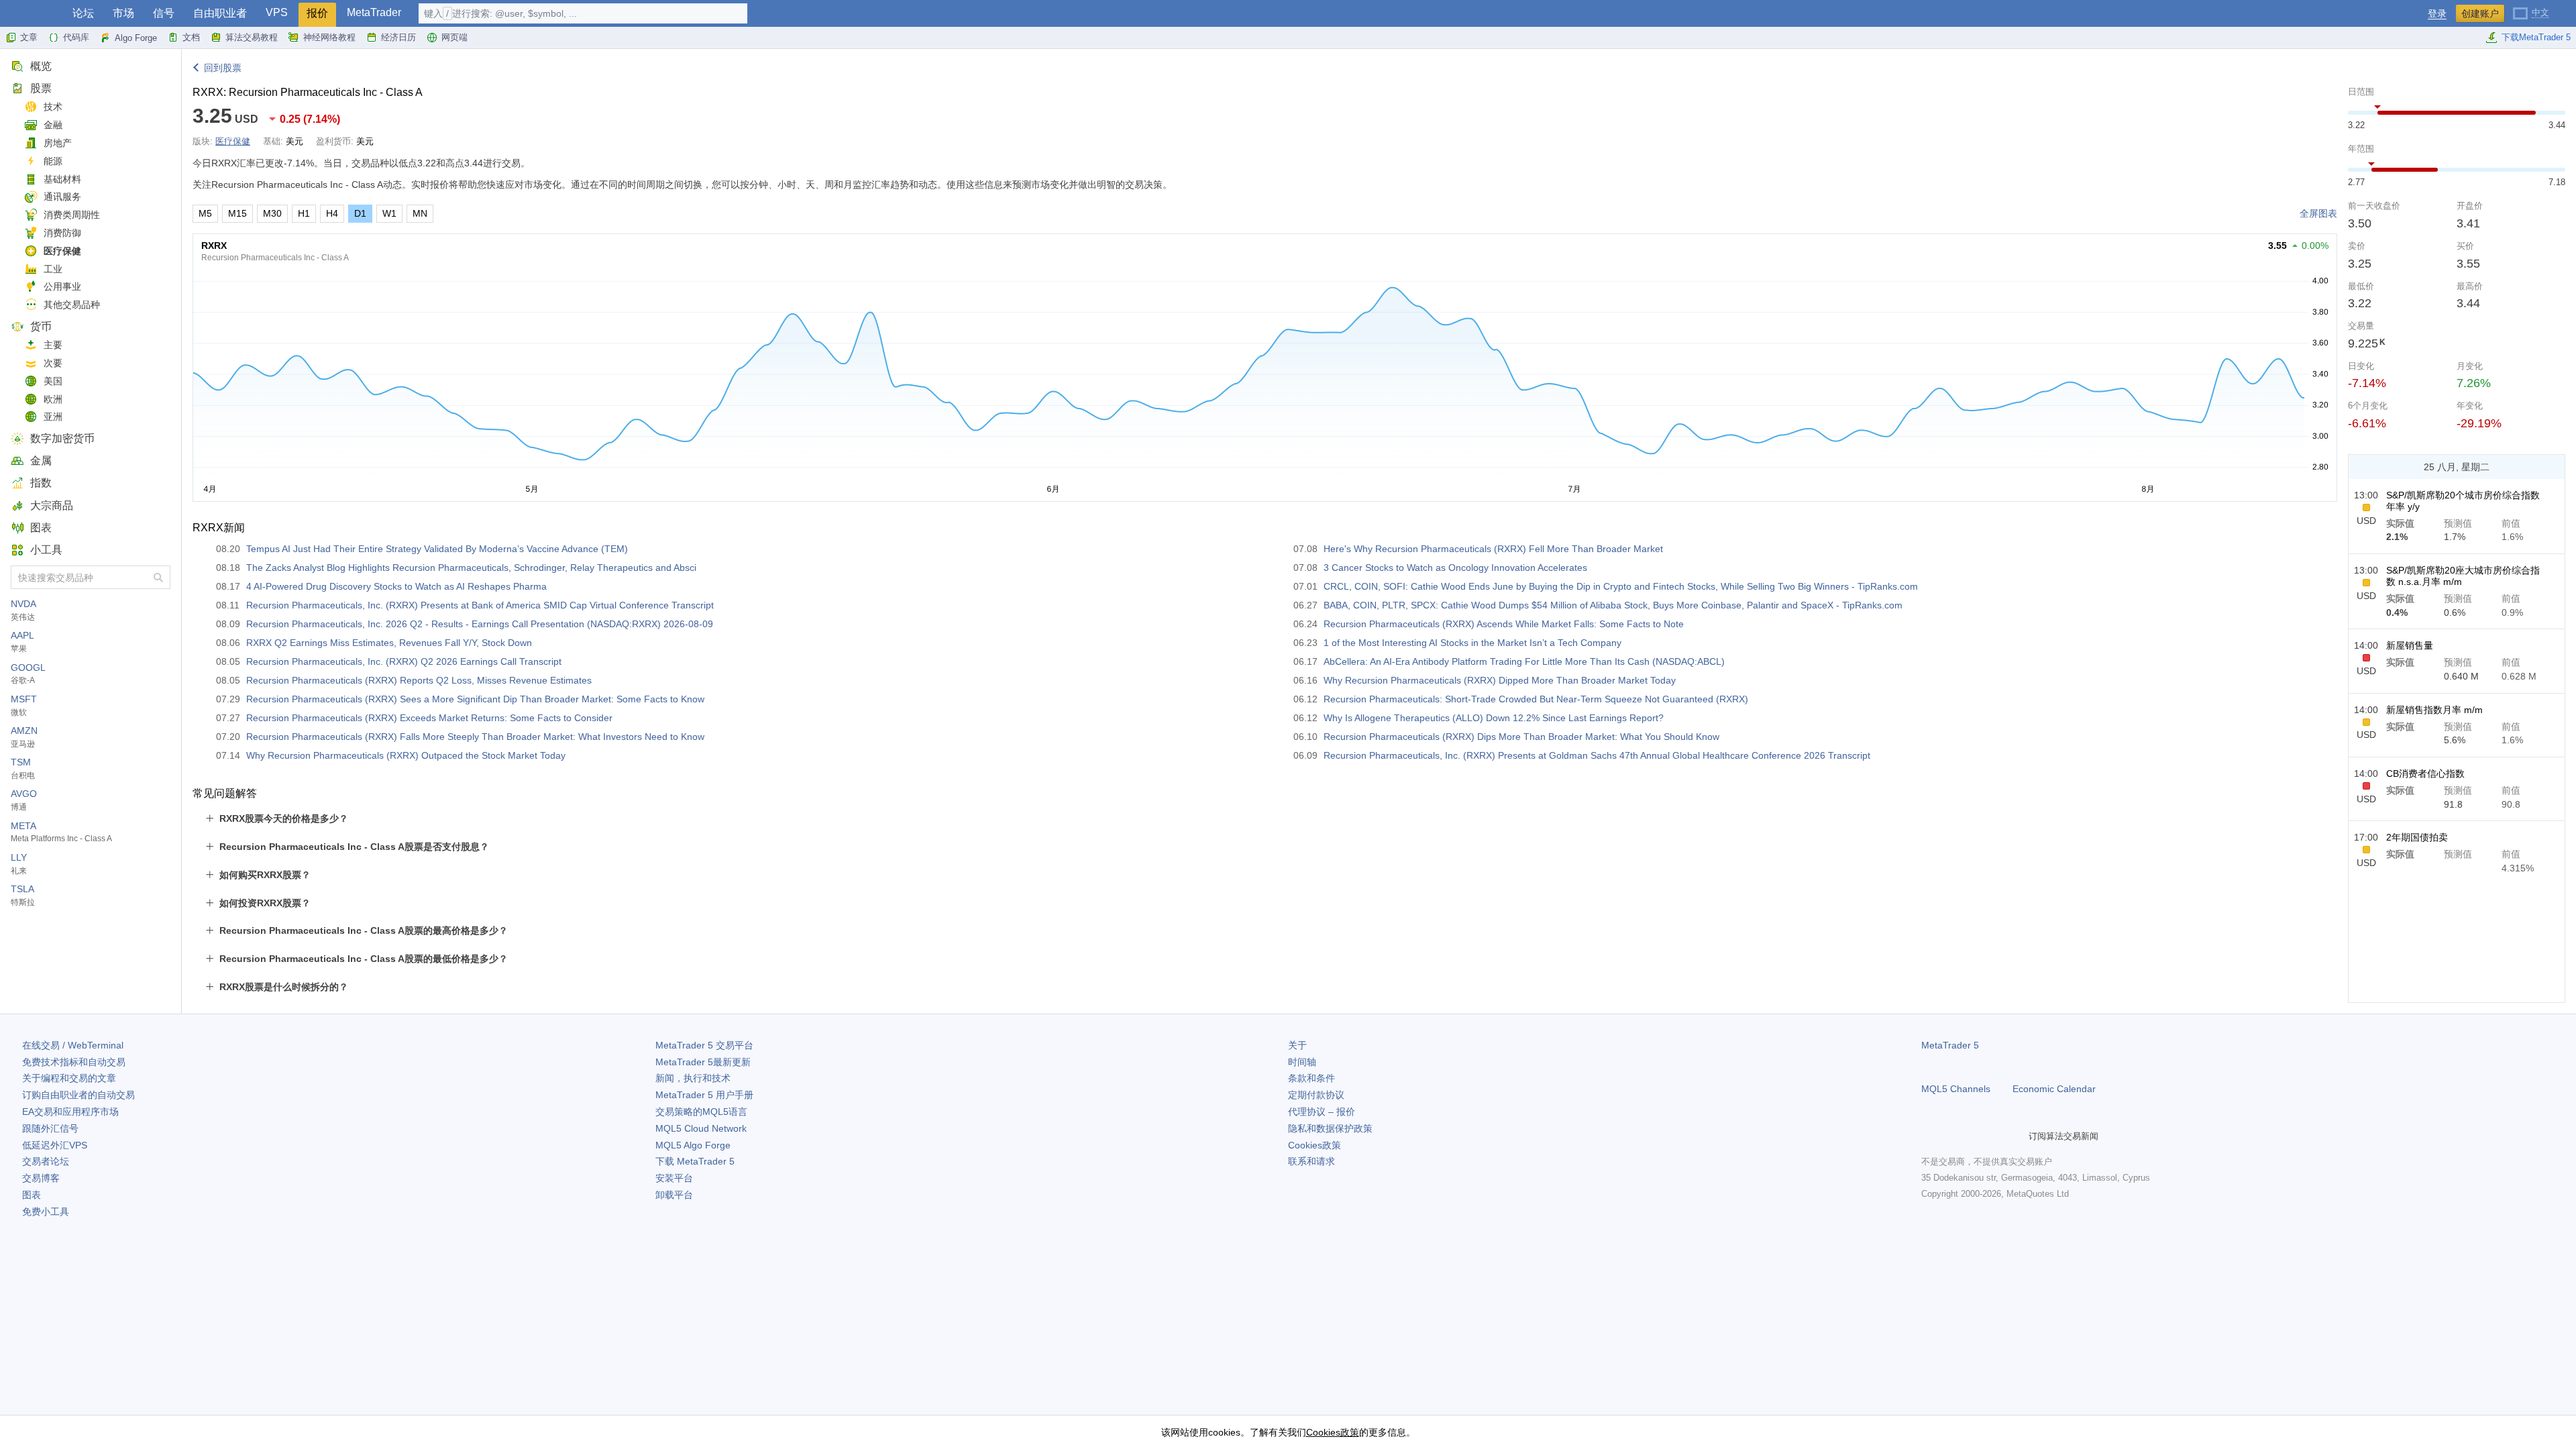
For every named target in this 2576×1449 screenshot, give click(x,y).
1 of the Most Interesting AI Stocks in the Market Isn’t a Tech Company (1472, 643)
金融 (53, 125)
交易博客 (41, 1178)
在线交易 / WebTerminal (73, 1045)
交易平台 (704, 1045)
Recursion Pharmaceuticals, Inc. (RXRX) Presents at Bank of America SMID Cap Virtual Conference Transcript (480, 605)
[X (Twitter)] (1972, 1136)
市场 (123, 13)
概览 (41, 66)
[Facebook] (1929, 1136)
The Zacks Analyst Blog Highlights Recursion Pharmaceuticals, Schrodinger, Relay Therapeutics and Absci (471, 568)
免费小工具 (46, 1212)
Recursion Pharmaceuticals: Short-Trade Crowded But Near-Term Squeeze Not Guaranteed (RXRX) (1536, 699)
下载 (695, 1161)
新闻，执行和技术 (693, 1078)
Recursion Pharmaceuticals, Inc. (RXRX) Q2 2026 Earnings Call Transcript (404, 661)
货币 (41, 326)
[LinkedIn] (2015, 1136)
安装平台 (674, 1178)
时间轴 (1302, 1062)
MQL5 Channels (1956, 1089)
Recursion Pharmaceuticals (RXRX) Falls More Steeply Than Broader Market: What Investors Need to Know (475, 737)
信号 (164, 13)
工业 (53, 269)
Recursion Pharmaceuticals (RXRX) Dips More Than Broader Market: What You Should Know (1521, 737)
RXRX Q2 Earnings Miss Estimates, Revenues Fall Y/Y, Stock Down (389, 643)
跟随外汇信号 (50, 1128)
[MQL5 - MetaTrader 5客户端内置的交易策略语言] (32, 14)
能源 (53, 161)
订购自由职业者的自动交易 (78, 1095)
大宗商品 (52, 505)
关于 (1297, 1045)
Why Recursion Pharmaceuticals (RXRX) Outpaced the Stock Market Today (406, 755)
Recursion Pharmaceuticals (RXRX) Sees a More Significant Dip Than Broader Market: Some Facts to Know (475, 699)
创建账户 (2480, 13)
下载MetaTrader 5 (2536, 37)
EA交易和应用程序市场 (70, 1112)
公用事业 (62, 286)
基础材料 (62, 179)
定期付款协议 (1316, 1095)
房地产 (58, 143)
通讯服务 (62, 197)
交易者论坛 (46, 1161)
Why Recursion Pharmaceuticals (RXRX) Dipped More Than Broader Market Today (1500, 680)
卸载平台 (674, 1195)
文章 (29, 37)
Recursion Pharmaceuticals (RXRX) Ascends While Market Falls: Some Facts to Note (1504, 624)
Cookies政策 (1314, 1145)
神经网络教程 (329, 37)
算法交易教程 (252, 37)
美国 (53, 381)
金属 (41, 461)
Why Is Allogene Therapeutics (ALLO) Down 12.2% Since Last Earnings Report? (1494, 718)
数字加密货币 (62, 438)
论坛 (83, 13)
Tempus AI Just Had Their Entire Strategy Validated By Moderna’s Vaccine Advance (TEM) (437, 549)
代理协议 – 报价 (1322, 1112)
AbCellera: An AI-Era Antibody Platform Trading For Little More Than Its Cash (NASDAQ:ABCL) (1524, 661)
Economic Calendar (2054, 1089)
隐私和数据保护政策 (1330, 1128)
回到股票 (223, 68)
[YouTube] (1994, 1136)
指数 (41, 483)
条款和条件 (1311, 1078)
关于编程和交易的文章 (69, 1078)
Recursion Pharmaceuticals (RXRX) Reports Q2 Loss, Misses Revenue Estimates (419, 680)
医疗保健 (62, 251)
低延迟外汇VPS (55, 1145)
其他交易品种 (72, 305)
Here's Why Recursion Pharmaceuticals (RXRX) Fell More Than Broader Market (1493, 549)
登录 (2437, 14)
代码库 (76, 37)
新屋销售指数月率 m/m (2434, 710)
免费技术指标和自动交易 (74, 1062)
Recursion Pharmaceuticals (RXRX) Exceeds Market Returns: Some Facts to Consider (429, 718)
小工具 (46, 550)
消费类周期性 (72, 215)
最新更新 (703, 1062)
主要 (53, 345)
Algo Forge (136, 38)
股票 (41, 88)
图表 (41, 528)
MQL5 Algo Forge (693, 1145)
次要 (53, 363)
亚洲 (53, 417)
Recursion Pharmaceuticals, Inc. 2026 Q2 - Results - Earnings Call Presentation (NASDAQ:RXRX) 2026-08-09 (480, 624)
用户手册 (704, 1095)
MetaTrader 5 (1950, 1045)
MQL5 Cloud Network (701, 1128)
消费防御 (62, 233)
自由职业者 (220, 13)
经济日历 (398, 37)
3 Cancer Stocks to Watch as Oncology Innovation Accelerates (1455, 568)
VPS (277, 12)
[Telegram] (1951, 1136)
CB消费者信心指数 (2425, 773)
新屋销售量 (2410, 645)
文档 (191, 37)
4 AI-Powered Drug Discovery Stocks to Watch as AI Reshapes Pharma (396, 586)
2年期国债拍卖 (2417, 837)
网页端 (454, 37)
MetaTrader (374, 12)
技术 (53, 107)
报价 (317, 13)
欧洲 (53, 399)
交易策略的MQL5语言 (701, 1112)
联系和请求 (1311, 1161)
